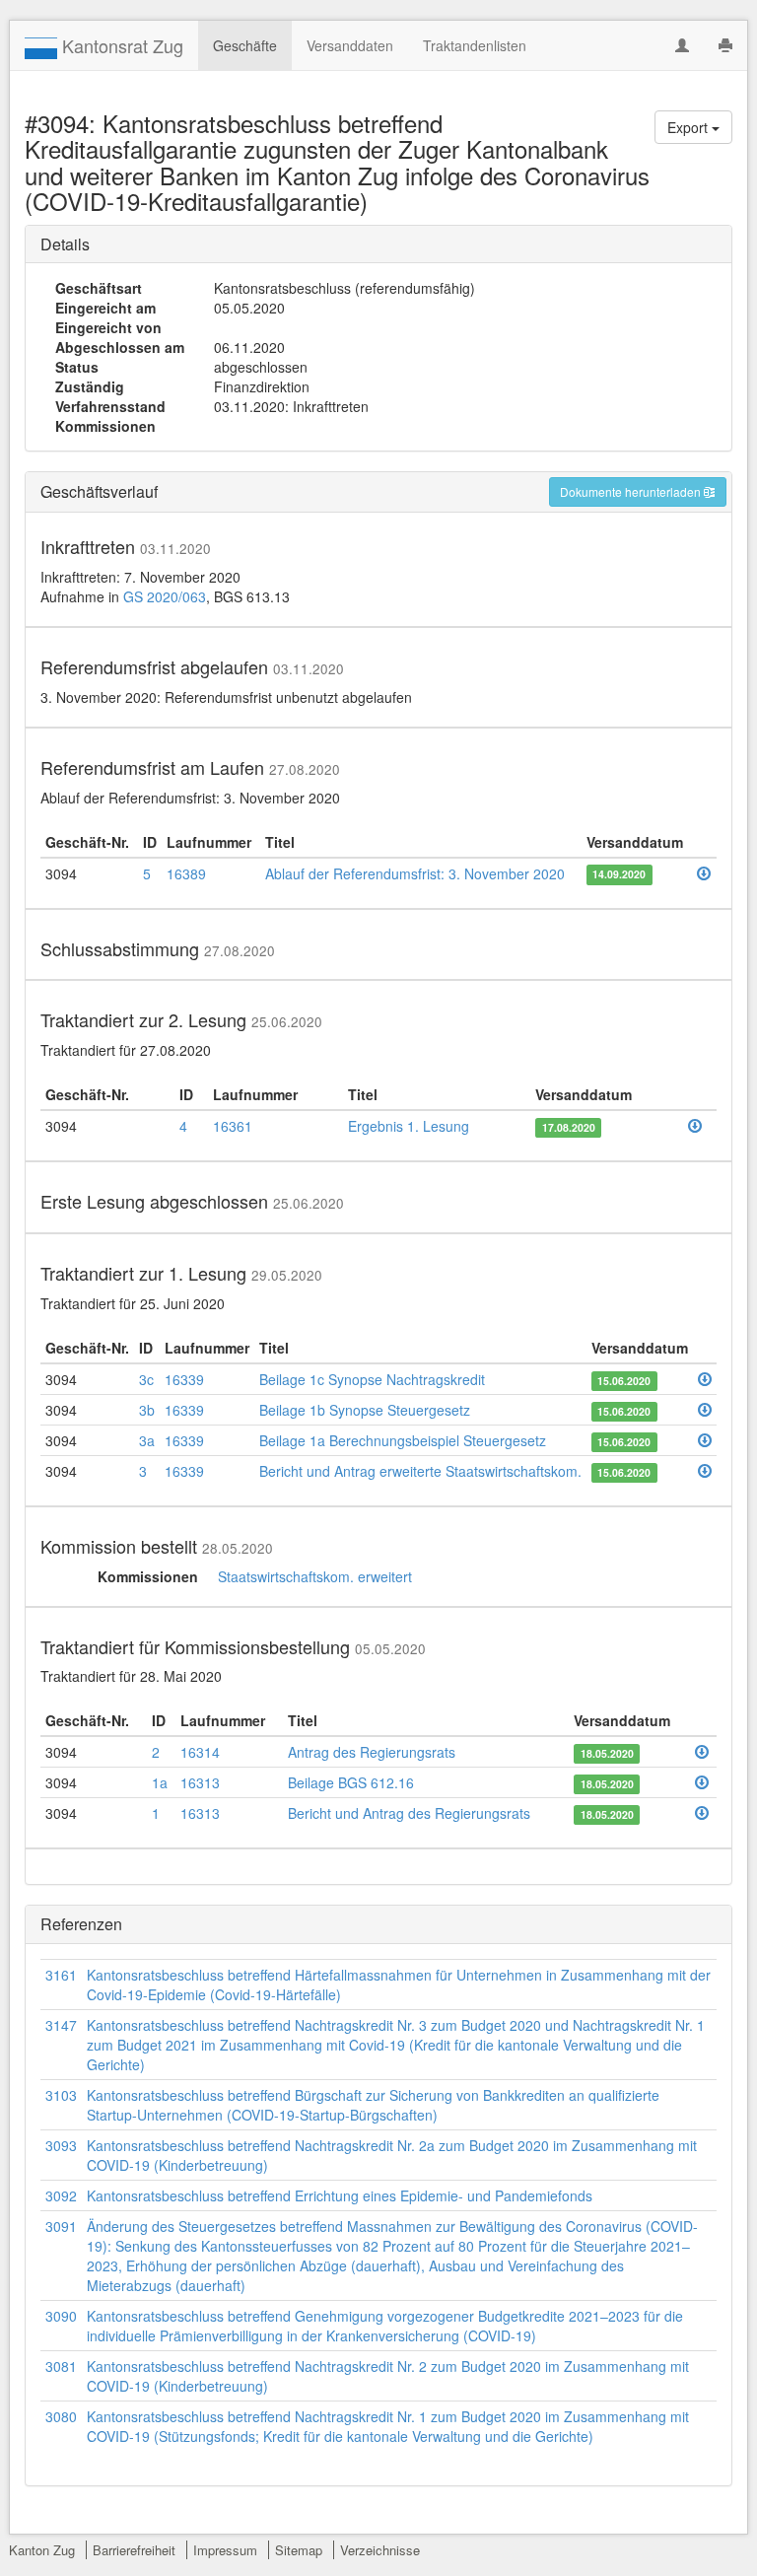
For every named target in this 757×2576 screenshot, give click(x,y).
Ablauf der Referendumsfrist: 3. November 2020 (415, 873)
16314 (200, 1752)
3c (146, 1379)
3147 (61, 2025)
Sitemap (299, 2550)
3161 (61, 1975)
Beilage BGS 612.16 (351, 1782)
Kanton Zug (42, 2550)
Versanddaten (350, 45)
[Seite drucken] (725, 45)
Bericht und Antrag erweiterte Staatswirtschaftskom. (420, 1471)
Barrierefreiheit (134, 2550)
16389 (186, 873)
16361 (233, 1126)
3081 (61, 2366)
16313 (200, 1782)
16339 (184, 1379)
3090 (61, 2316)
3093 (61, 2145)
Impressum (225, 2550)
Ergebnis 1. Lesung (409, 1126)
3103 (61, 2095)
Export (689, 127)
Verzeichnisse (380, 2550)
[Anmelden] (682, 45)
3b (147, 1410)
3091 (61, 2226)
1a (160, 1782)
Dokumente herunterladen (632, 491)
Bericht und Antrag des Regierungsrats (409, 1813)
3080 (61, 2416)
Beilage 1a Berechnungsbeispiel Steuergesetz (403, 1440)
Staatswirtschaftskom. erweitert (315, 1576)
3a (147, 1440)
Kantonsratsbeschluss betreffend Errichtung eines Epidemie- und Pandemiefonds (340, 2195)
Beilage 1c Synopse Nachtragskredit (372, 1379)
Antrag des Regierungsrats (372, 1752)
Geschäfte (245, 45)
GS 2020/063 (165, 596)
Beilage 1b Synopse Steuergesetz (365, 1410)
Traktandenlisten (475, 45)
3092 (61, 2195)
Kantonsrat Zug (120, 45)
